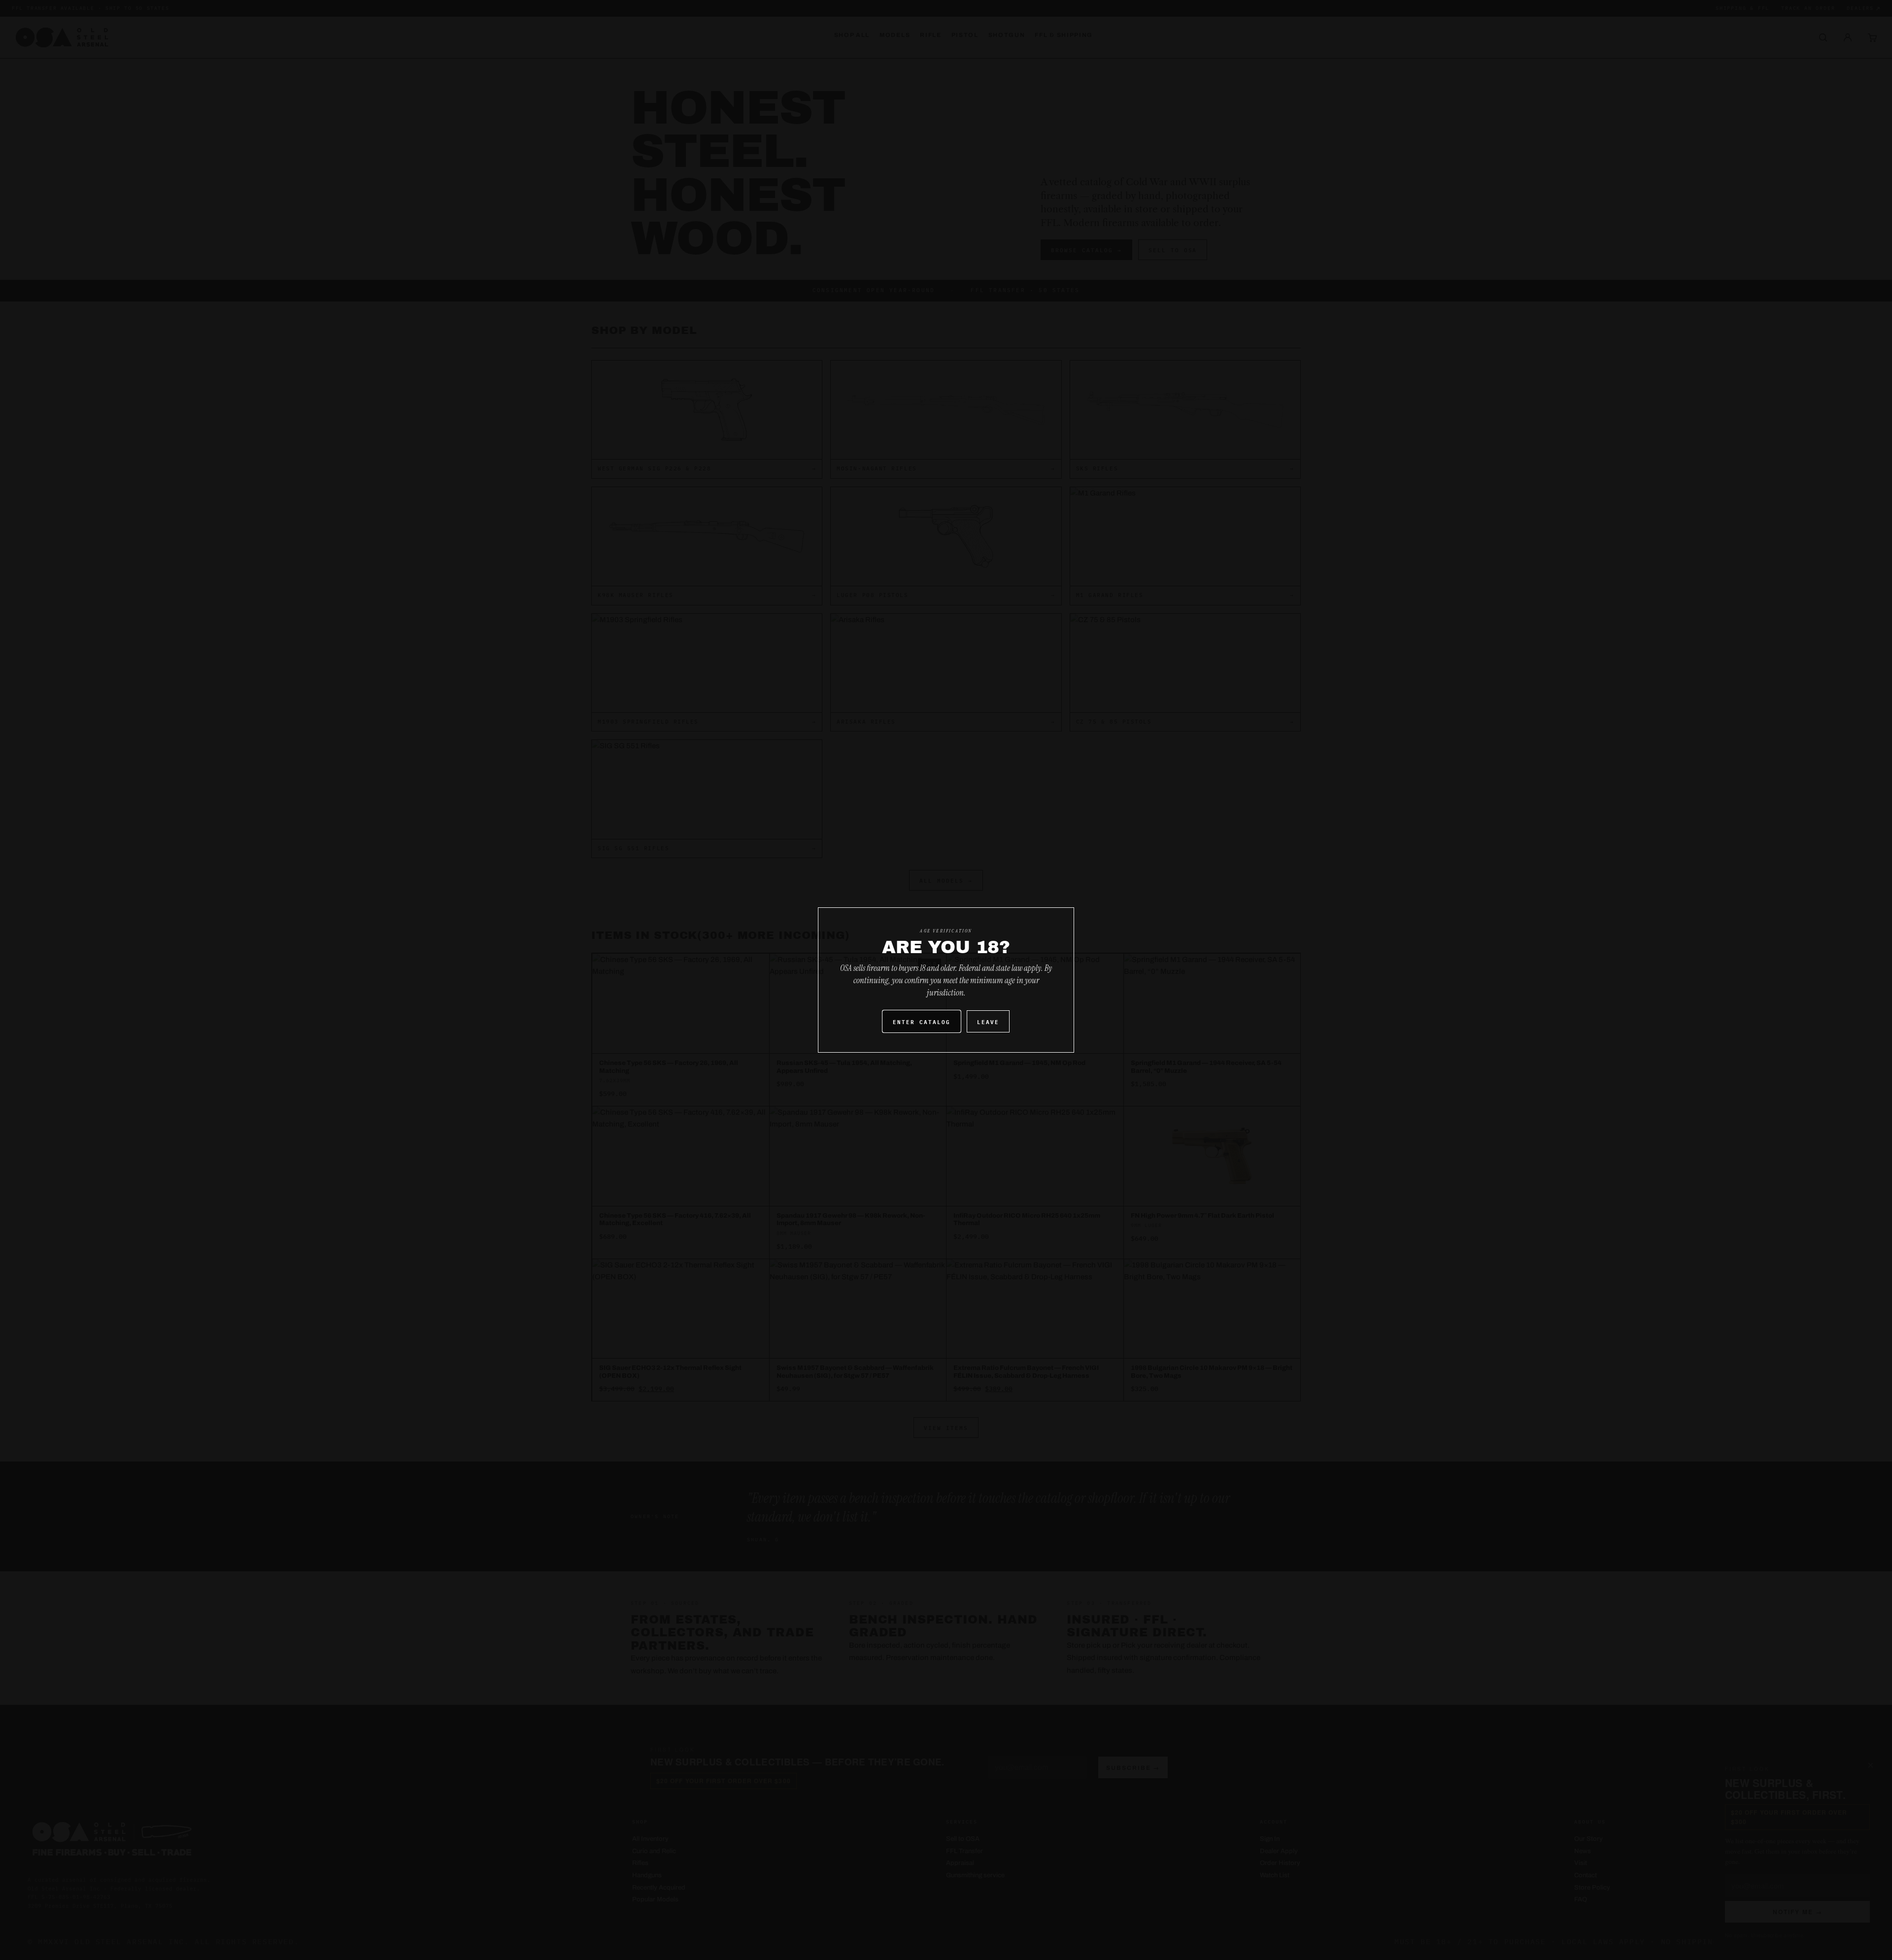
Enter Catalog (922, 1021)
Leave (988, 1021)
